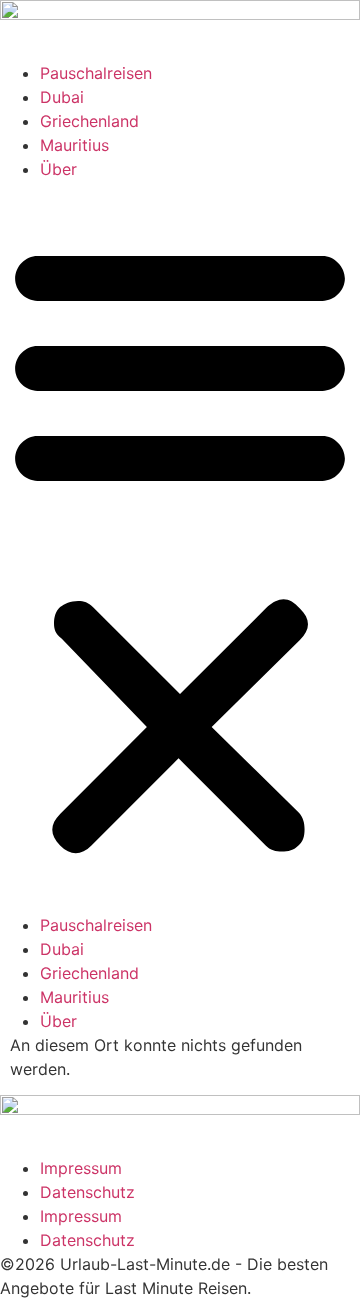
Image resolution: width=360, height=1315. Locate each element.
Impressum (81, 1168)
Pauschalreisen (96, 73)
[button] (180, 547)
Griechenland (89, 121)
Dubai (62, 97)
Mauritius (74, 145)
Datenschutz (87, 1192)
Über (58, 169)
